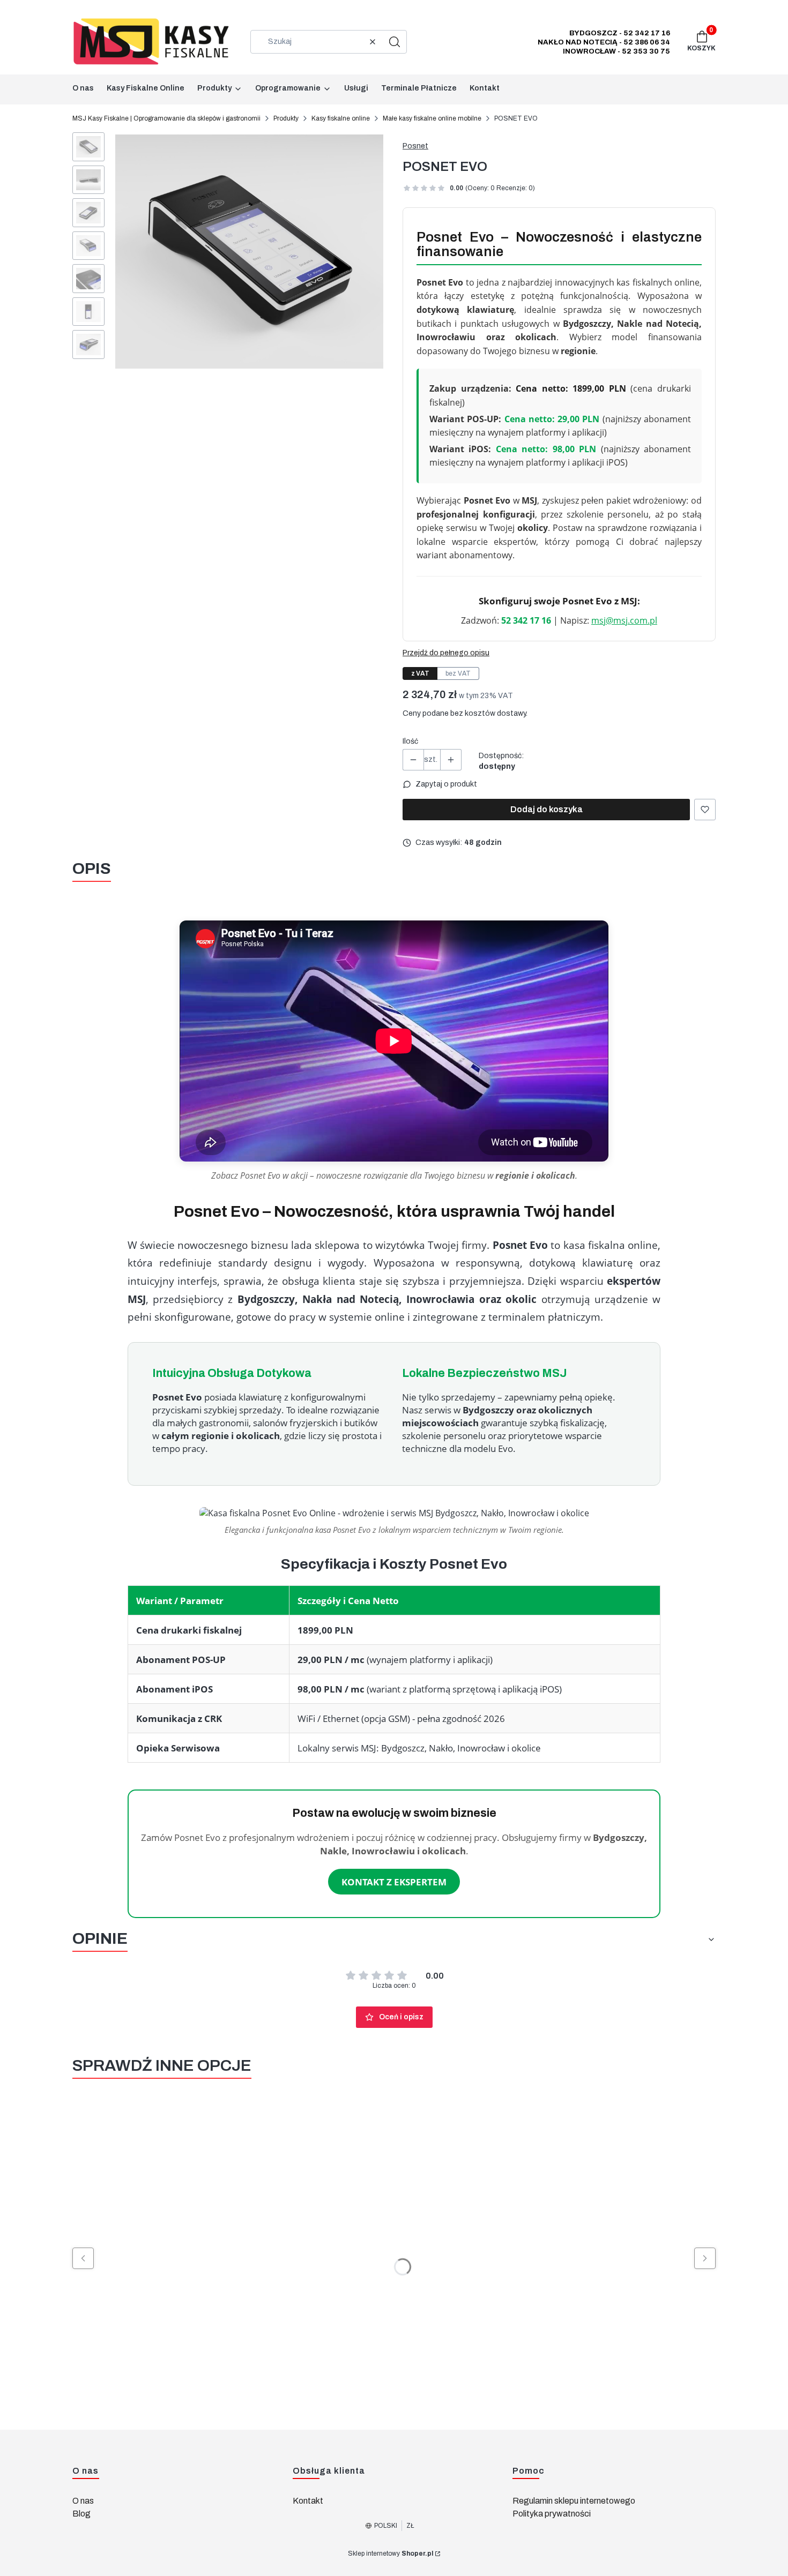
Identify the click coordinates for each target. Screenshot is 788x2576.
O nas (83, 2501)
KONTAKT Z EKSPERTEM (394, 1882)
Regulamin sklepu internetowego (574, 2501)
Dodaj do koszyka (547, 809)
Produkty (286, 118)
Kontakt (308, 2501)
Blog (81, 2514)
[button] (395, 42)
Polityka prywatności (552, 2514)
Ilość (410, 741)
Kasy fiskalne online (341, 118)
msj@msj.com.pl (624, 620)
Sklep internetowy (391, 2553)
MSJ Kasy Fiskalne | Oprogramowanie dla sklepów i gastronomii (166, 118)
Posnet (415, 146)
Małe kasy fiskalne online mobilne (432, 118)
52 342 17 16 (526, 620)
